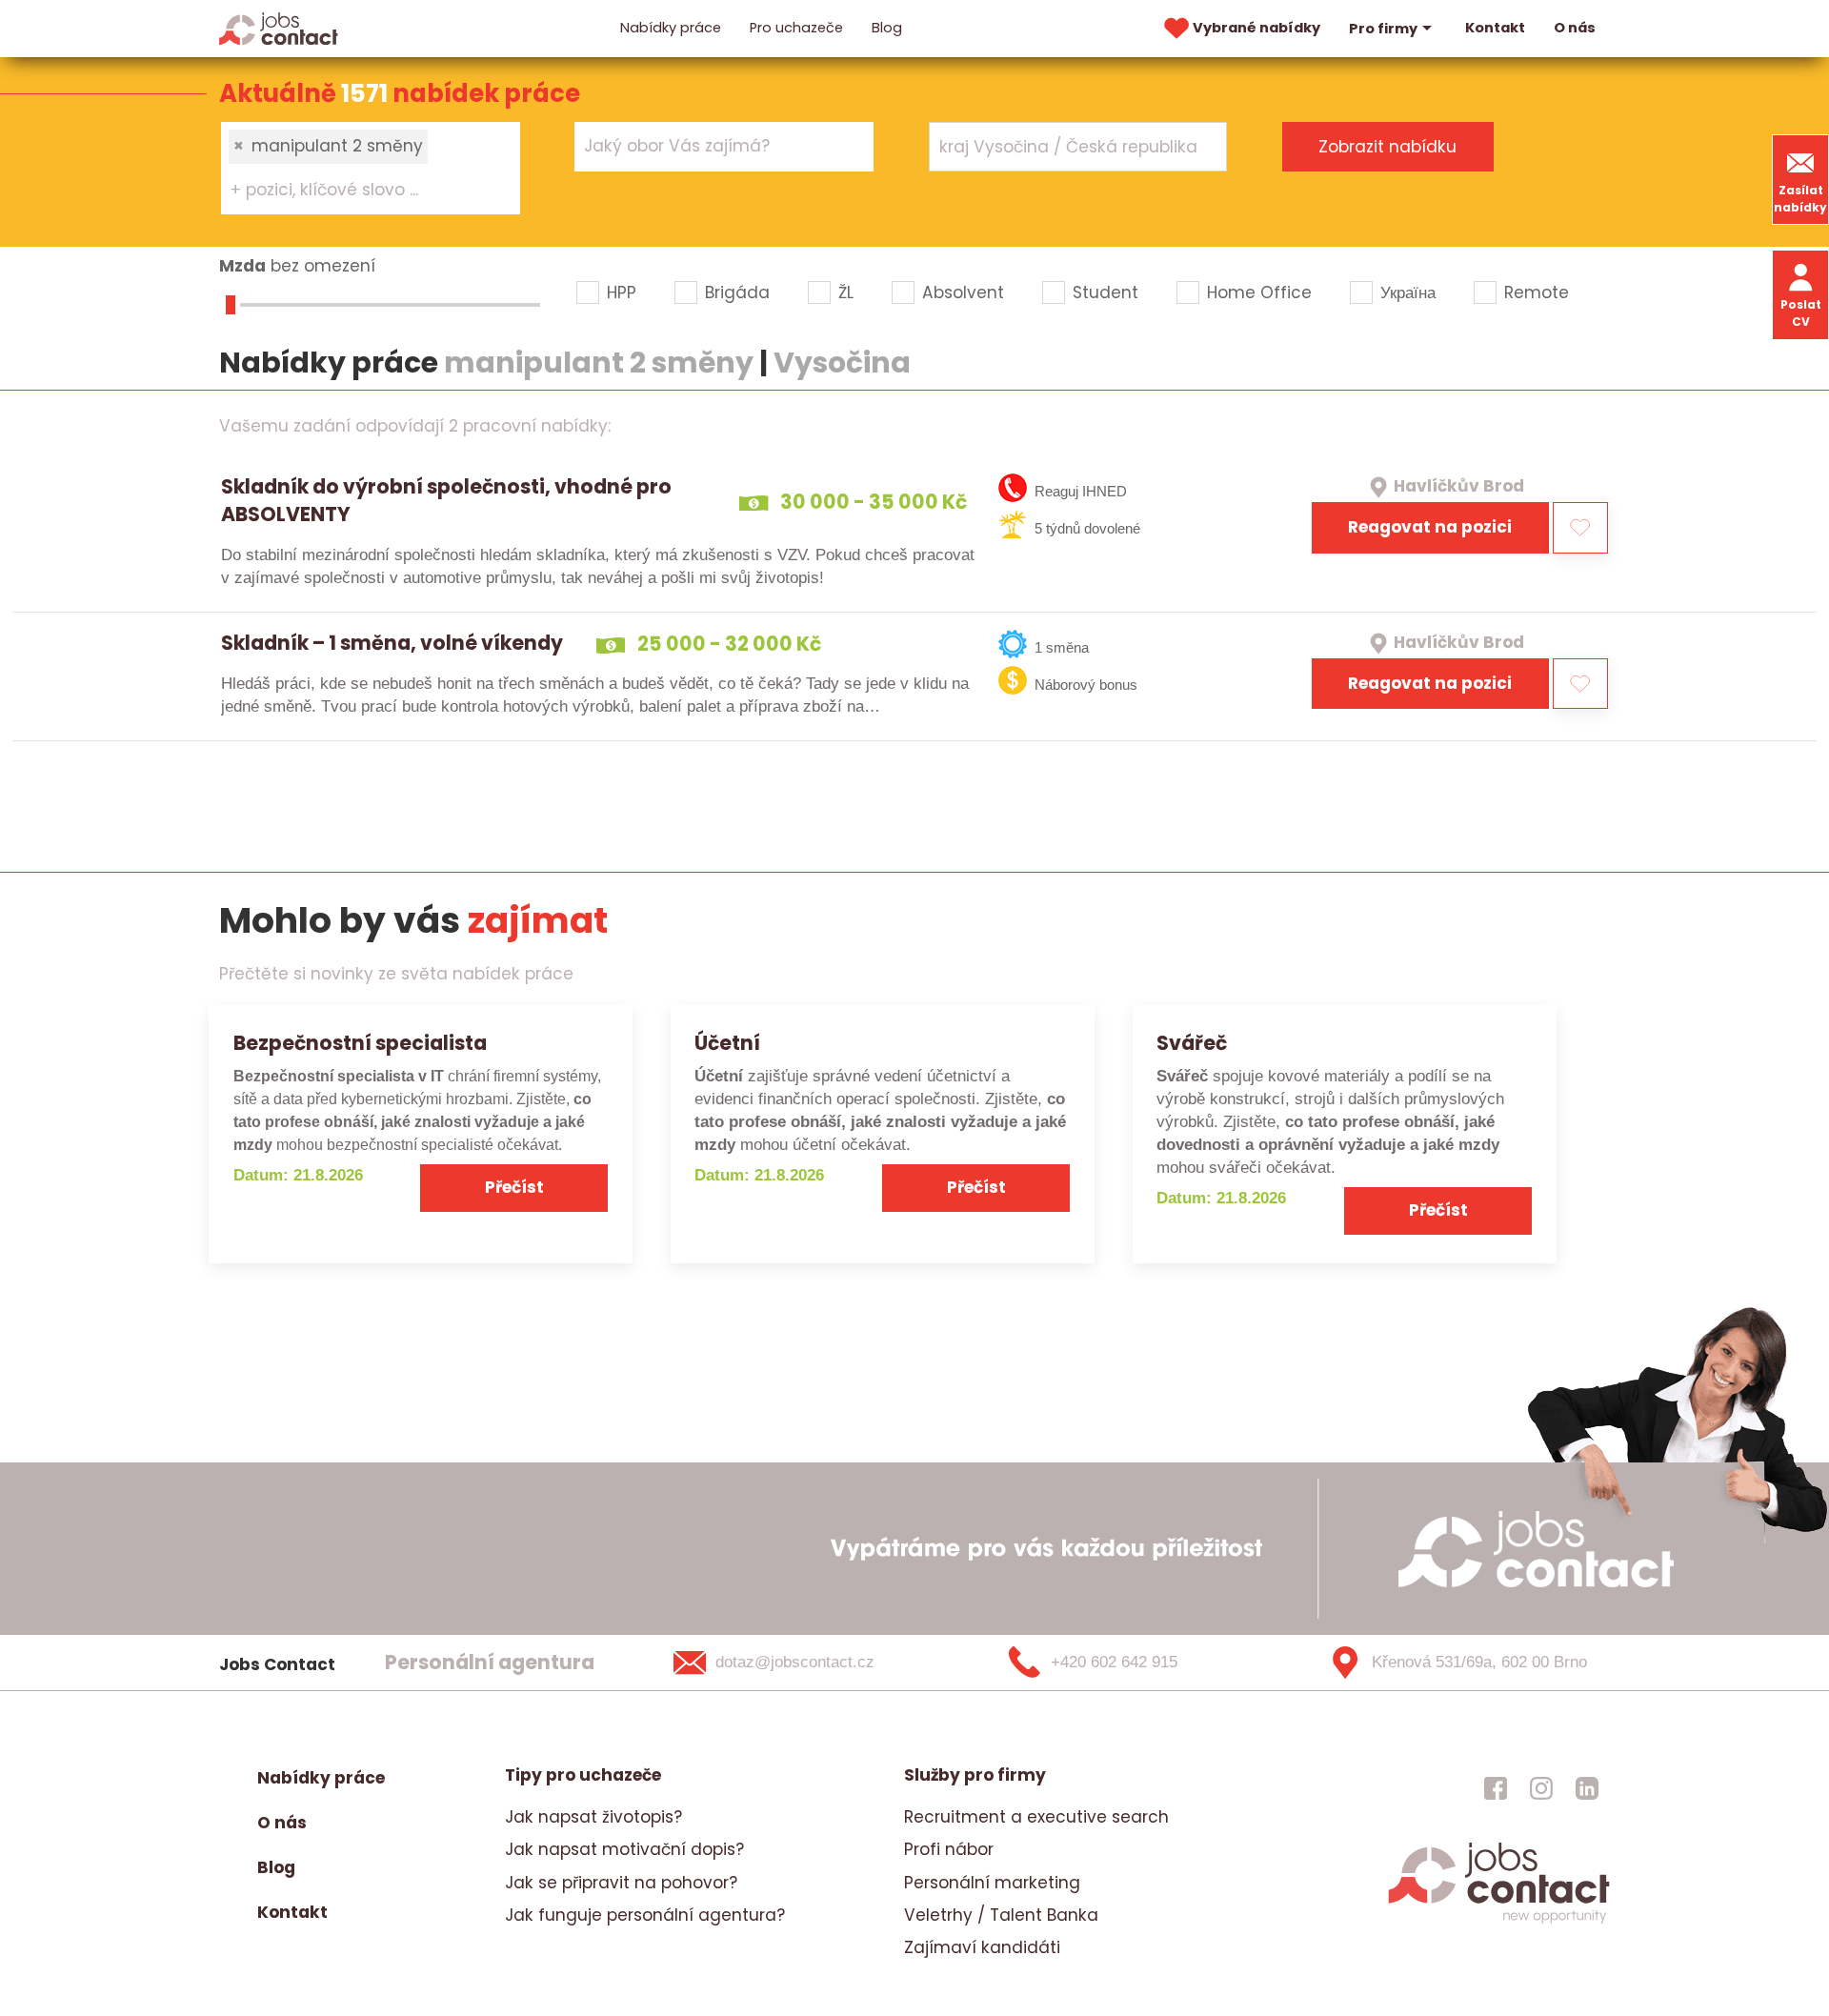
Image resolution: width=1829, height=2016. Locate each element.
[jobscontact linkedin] (1587, 1787)
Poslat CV (1801, 313)
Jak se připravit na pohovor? (621, 1883)
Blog (887, 28)
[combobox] (371, 168)
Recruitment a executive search (1036, 1817)
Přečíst (514, 1187)
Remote (1537, 292)
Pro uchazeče (796, 28)
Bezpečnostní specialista (360, 1043)
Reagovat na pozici (1430, 527)
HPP (622, 292)
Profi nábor (949, 1849)
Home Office (1259, 292)
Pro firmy (1383, 29)
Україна (1408, 292)
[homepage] (1499, 1922)
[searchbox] (359, 191)
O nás (1575, 28)
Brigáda (737, 292)
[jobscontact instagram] (1541, 1787)
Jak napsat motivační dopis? (624, 1849)
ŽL (846, 292)
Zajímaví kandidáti (982, 1947)
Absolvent (963, 292)
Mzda (242, 266)
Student (1105, 292)
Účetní (727, 1043)
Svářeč (1192, 1043)
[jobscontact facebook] (1496, 1787)
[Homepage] (279, 28)
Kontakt (1495, 28)
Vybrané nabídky (1256, 28)
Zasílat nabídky (1800, 199)
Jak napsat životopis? (593, 1817)
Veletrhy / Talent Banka (1001, 1915)
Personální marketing (992, 1883)
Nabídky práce (671, 28)
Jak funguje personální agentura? (645, 1915)
